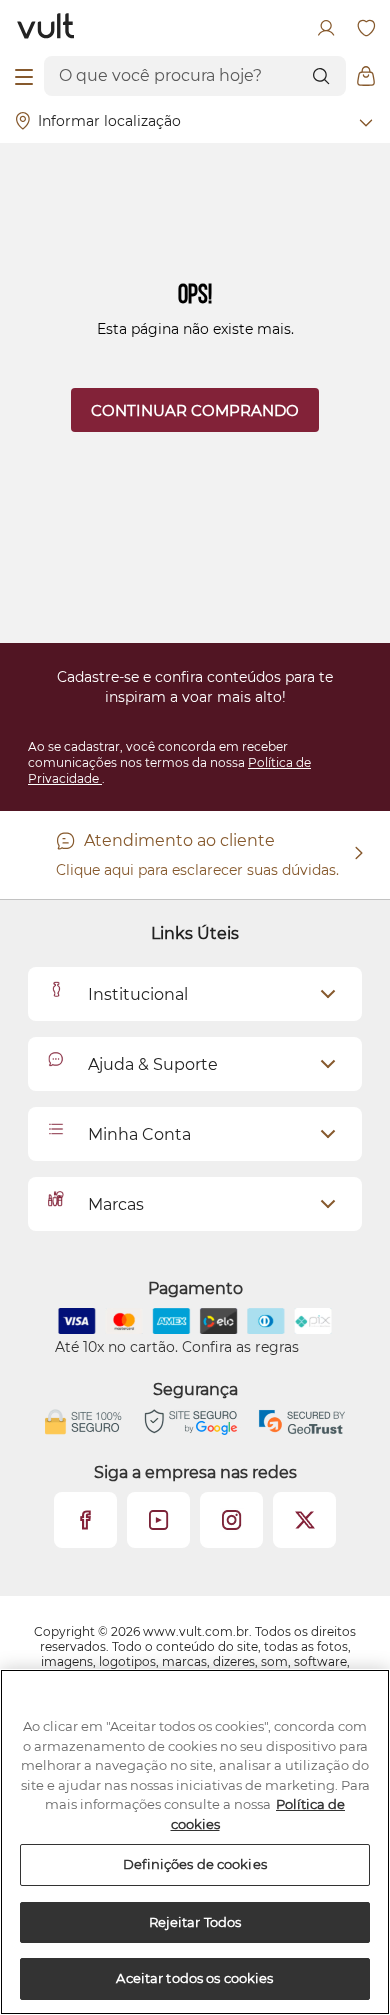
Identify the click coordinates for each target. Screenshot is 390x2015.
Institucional (138, 994)
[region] (195, 1842)
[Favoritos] (366, 28)
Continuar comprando (195, 410)
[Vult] (46, 28)
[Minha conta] (326, 28)
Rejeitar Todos (195, 1922)
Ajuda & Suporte (153, 1064)
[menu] (24, 76)
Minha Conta (139, 1134)
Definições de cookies (195, 1864)
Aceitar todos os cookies (194, 1978)
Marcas (116, 1204)
